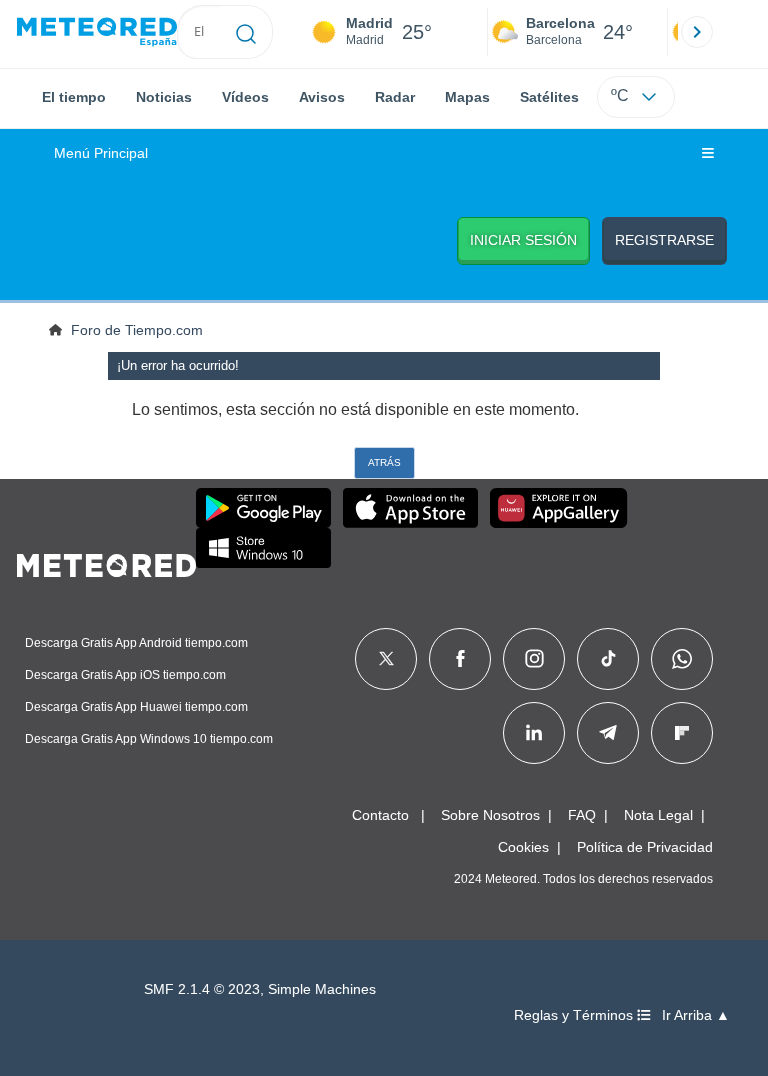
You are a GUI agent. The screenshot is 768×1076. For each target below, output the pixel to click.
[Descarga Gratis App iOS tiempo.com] (410, 508)
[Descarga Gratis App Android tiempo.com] (263, 508)
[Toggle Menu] (708, 154)
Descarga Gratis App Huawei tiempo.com (136, 707)
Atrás (384, 462)
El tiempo (74, 97)
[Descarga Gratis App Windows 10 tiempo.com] (263, 548)
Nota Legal (658, 815)
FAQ (582, 815)
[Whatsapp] (682, 659)
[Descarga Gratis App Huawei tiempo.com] (559, 508)
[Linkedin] (534, 733)
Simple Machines (322, 989)
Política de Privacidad (645, 847)
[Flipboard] (682, 733)
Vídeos (245, 97)
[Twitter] (386, 659)
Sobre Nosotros (490, 815)
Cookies (523, 847)
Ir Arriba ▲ (696, 1015)
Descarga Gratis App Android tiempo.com (136, 643)
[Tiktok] (608, 659)
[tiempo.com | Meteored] (106, 562)
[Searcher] (246, 32)
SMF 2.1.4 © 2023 (202, 989)
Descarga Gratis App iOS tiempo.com (125, 675)
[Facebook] (460, 659)
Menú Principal (101, 153)
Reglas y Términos (575, 1015)
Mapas (467, 97)
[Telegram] (607, 733)
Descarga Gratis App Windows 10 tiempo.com (149, 739)
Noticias (164, 97)
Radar (395, 97)
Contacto (380, 815)
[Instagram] (534, 659)
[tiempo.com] (97, 32)
